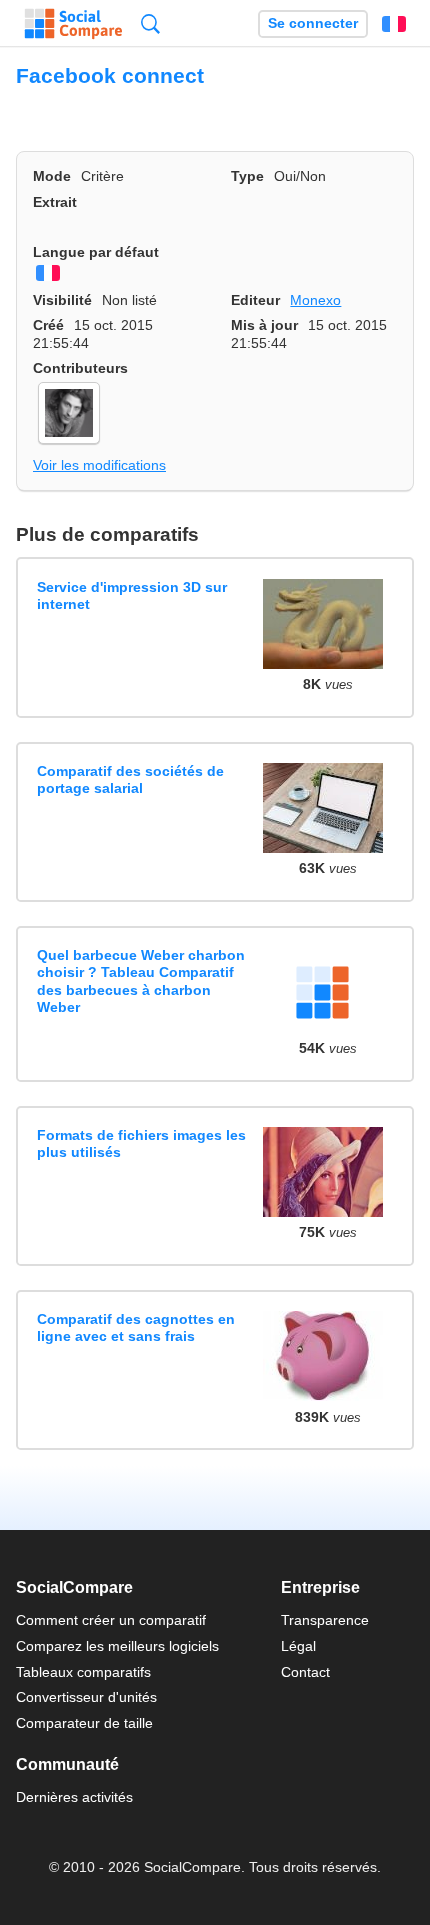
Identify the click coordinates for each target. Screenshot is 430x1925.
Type (247, 176)
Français (394, 24)
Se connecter (313, 23)
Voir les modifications (99, 465)
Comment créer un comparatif (111, 1620)
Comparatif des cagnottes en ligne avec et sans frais (136, 1327)
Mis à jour (264, 325)
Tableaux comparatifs (83, 1672)
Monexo (315, 300)
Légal (298, 1646)
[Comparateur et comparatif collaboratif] (73, 24)
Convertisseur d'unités (86, 1697)
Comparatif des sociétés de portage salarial (130, 779)
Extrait (55, 202)
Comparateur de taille (84, 1723)
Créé (48, 325)
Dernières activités (74, 1797)
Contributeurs (80, 368)
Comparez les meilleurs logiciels (117, 1646)
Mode (52, 176)
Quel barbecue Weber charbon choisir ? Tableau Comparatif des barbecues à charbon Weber (141, 981)
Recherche (150, 23)
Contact (305, 1672)
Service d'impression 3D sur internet (132, 595)
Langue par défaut (96, 252)
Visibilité (62, 300)
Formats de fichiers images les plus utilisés (141, 1143)
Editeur (255, 300)
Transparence (325, 1620)
